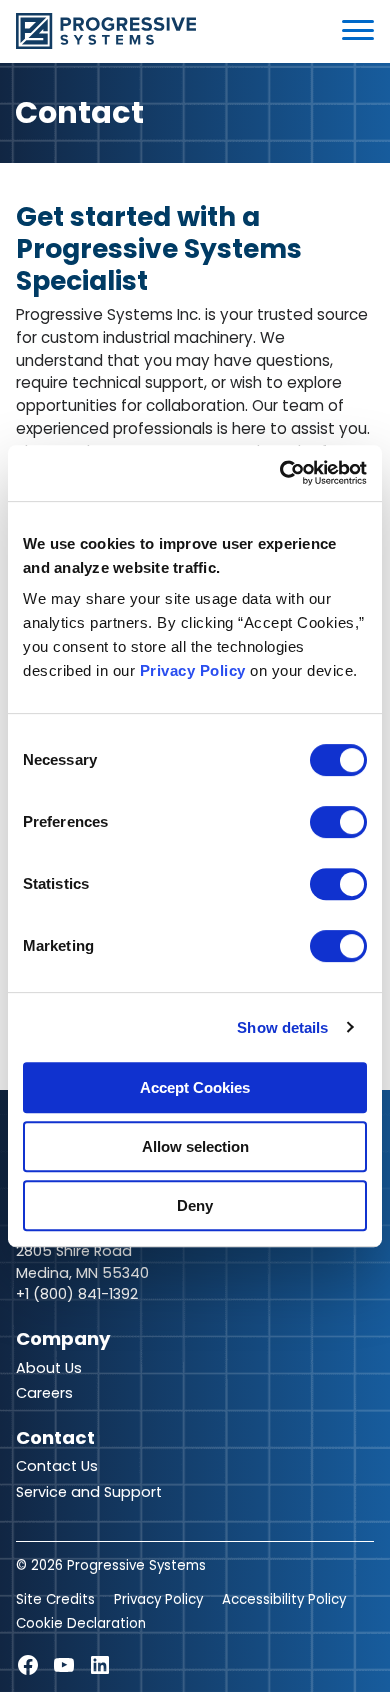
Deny (195, 1205)
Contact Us (57, 1466)
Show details (282, 1027)
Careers (44, 1393)
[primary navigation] (358, 30)
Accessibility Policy (284, 1599)
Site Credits (55, 1599)
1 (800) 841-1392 (81, 1294)
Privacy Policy (193, 670)
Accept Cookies (195, 1087)
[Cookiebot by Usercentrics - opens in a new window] (280, 473)
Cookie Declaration (81, 1623)
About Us (49, 1368)
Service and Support (89, 1492)
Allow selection (195, 1146)
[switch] (338, 822)
